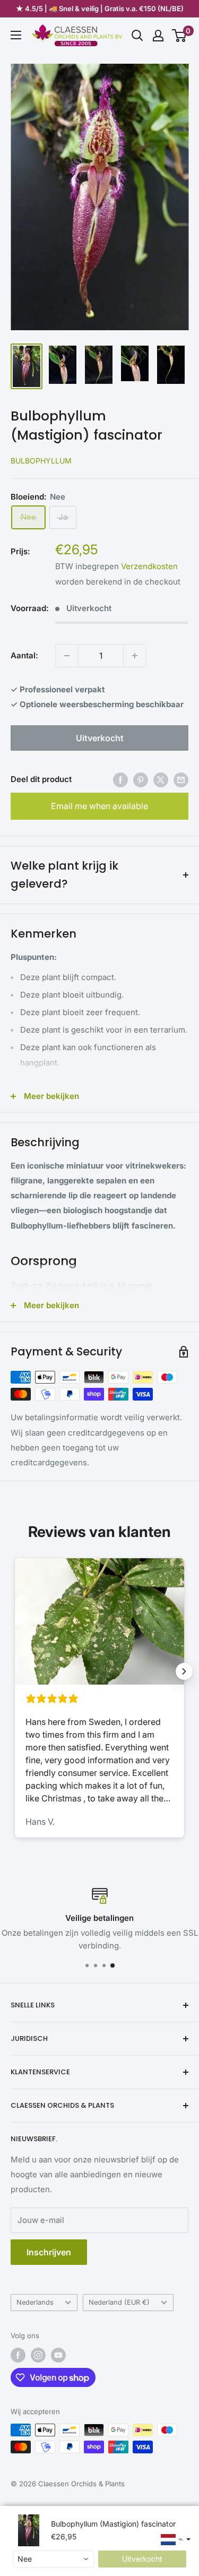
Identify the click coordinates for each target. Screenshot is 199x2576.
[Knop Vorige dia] (15, 1671)
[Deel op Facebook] (120, 780)
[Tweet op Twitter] (161, 780)
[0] (180, 36)
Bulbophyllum (41, 461)
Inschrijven (49, 2252)
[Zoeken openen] (137, 36)
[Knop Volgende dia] (184, 1671)
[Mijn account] (158, 36)
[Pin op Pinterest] (141, 780)
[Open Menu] (16, 35)
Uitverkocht (100, 738)
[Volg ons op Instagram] (38, 2355)
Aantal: (24, 655)
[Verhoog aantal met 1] (135, 656)
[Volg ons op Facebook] (18, 2355)
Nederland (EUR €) (119, 2302)
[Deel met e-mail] (181, 780)
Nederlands (35, 2302)
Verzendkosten (149, 566)
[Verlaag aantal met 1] (67, 656)
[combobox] (53, 2559)
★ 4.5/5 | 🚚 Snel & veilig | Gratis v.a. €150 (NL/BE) (100, 8)
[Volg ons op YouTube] (58, 2355)
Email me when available (99, 806)
